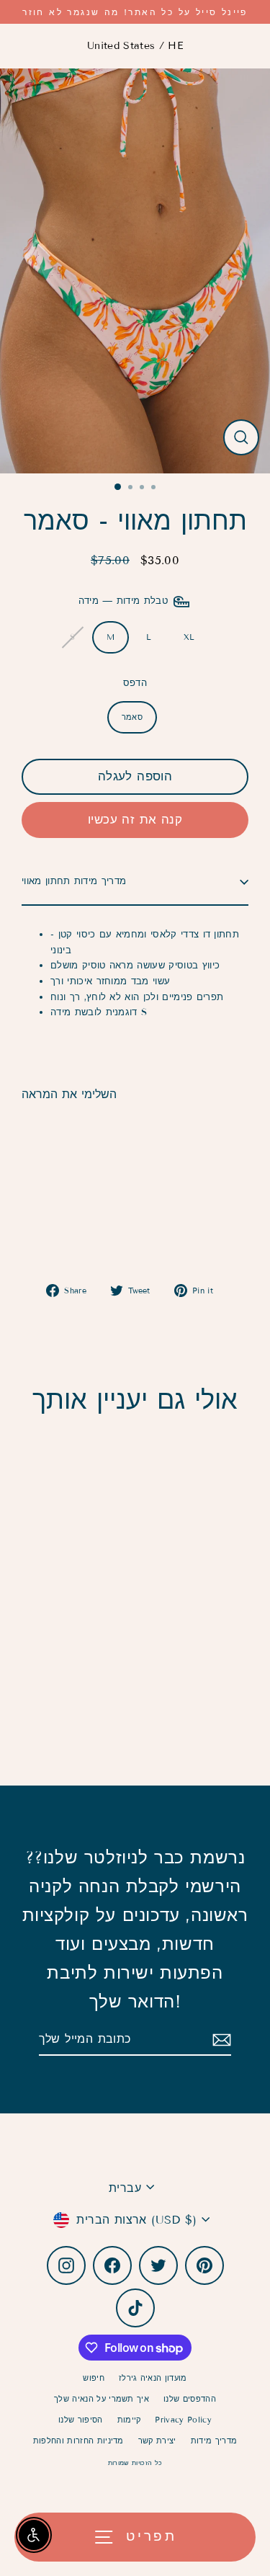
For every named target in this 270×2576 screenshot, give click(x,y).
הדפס (135, 683)
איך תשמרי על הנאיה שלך (102, 2399)
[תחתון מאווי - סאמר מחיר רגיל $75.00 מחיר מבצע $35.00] (78, 1176)
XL (189, 637)
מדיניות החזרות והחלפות (78, 2441)
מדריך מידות (214, 2441)
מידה (125, 601)
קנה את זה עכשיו (135, 820)
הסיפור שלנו (81, 2420)
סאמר (132, 717)
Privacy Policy (183, 2420)
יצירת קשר (157, 2441)
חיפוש (94, 2378)
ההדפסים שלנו (190, 2399)
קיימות (129, 2420)
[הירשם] (220, 2040)
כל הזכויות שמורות (135, 2463)
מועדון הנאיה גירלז (153, 2378)
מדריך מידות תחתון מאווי (74, 881)
